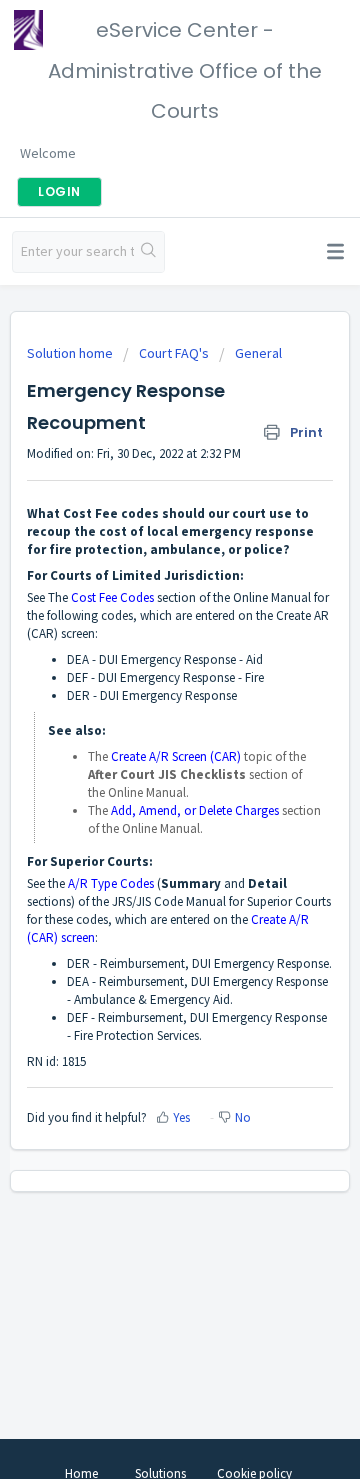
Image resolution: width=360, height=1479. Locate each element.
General (258, 353)
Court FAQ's (174, 353)
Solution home (71, 353)
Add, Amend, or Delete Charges (195, 810)
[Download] (143, 734)
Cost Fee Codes (112, 597)
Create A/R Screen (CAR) (176, 756)
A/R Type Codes (111, 883)
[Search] (149, 252)
